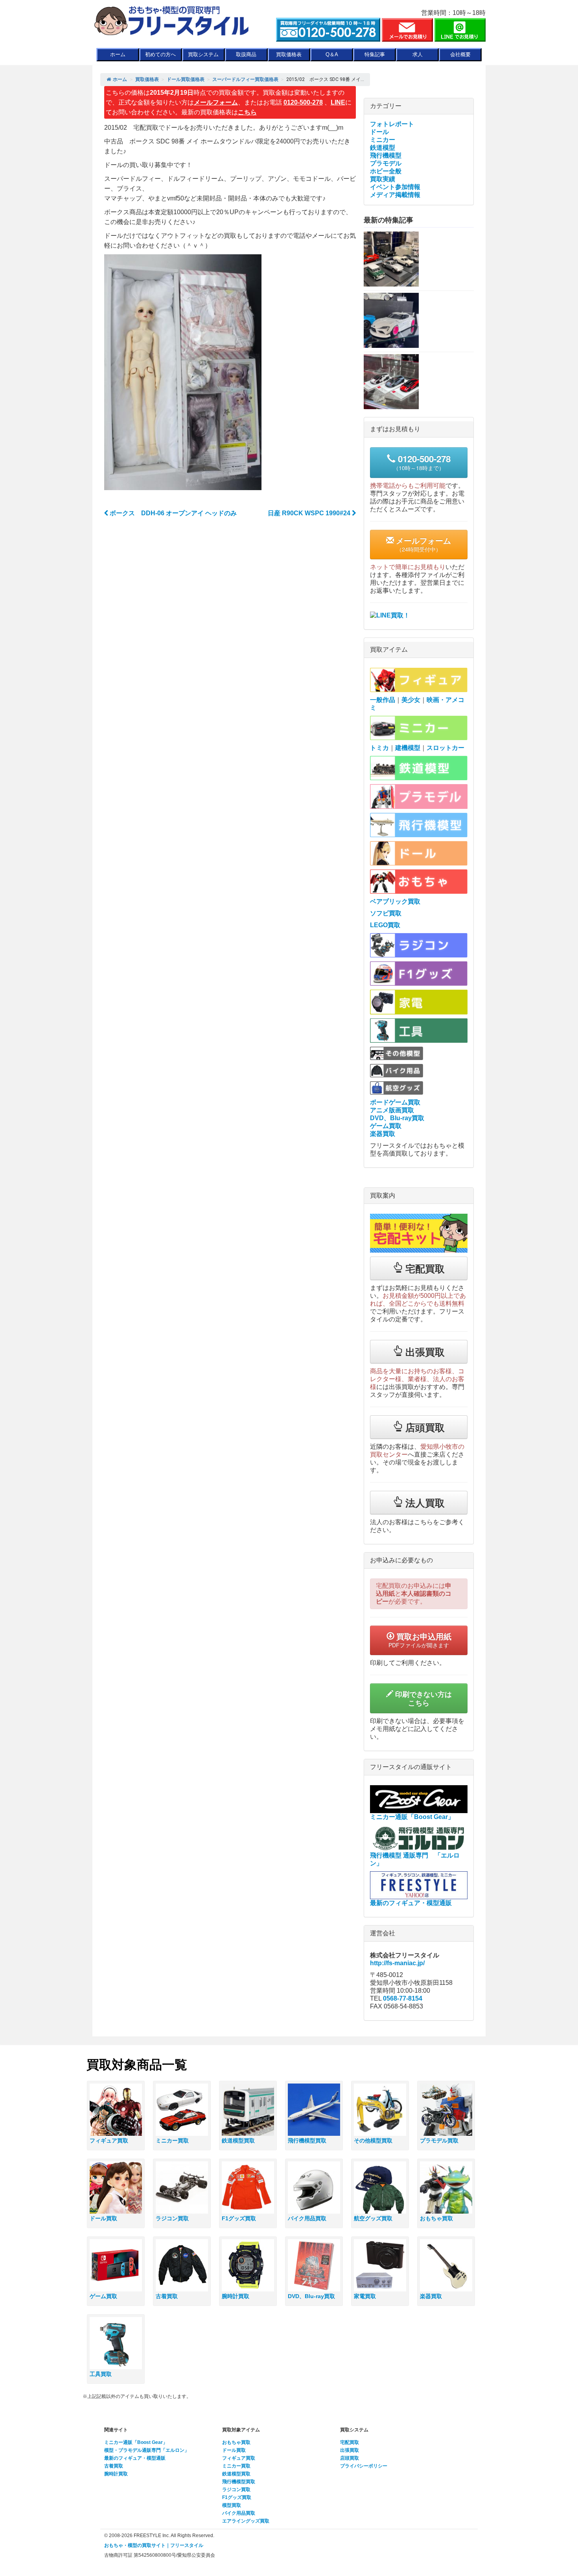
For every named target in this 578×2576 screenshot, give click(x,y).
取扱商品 (246, 54)
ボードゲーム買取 (395, 1102)
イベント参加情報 (395, 187)
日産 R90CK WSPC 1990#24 (310, 513)
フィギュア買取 (239, 2458)
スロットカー (445, 748)
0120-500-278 (303, 102)
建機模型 (408, 748)
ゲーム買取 (386, 1126)
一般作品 (383, 700)
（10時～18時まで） (422, 462)
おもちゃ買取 (236, 2442)
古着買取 (114, 2466)
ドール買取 (234, 2450)
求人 (418, 54)
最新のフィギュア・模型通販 (135, 2458)
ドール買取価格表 (186, 79)
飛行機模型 (386, 155)
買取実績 (383, 179)
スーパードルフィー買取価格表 (245, 79)
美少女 (411, 700)
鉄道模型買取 (236, 2474)
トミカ (379, 748)
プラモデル (386, 163)
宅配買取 (350, 2442)
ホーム (118, 54)
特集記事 (375, 54)
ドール (379, 132)
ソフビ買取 (386, 913)
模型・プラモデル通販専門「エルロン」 (147, 2450)
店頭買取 (350, 2458)
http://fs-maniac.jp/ (397, 1963)
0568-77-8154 (403, 1998)
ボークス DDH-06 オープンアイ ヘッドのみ (172, 513)
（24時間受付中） (422, 544)
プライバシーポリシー (364, 2466)
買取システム (203, 54)
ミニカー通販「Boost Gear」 (136, 2442)
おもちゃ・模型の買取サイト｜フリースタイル (154, 2545)
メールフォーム (216, 102)
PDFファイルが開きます (420, 1640)
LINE (338, 102)
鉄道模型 (383, 148)
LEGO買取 (385, 925)
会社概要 (460, 54)
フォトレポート (392, 124)
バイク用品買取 (239, 2513)
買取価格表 (289, 54)
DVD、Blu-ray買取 (397, 1118)
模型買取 (232, 2505)
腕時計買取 (116, 2474)
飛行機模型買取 (239, 2482)
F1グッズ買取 (237, 2497)
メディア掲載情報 (395, 195)
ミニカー (383, 140)
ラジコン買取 (236, 2490)
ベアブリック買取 (395, 901)
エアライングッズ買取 (246, 2521)
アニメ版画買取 (392, 1110)
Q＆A (332, 54)
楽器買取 (383, 1134)
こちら (247, 112)
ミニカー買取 (236, 2466)
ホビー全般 (386, 171)
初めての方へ (160, 54)
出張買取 (350, 2450)
